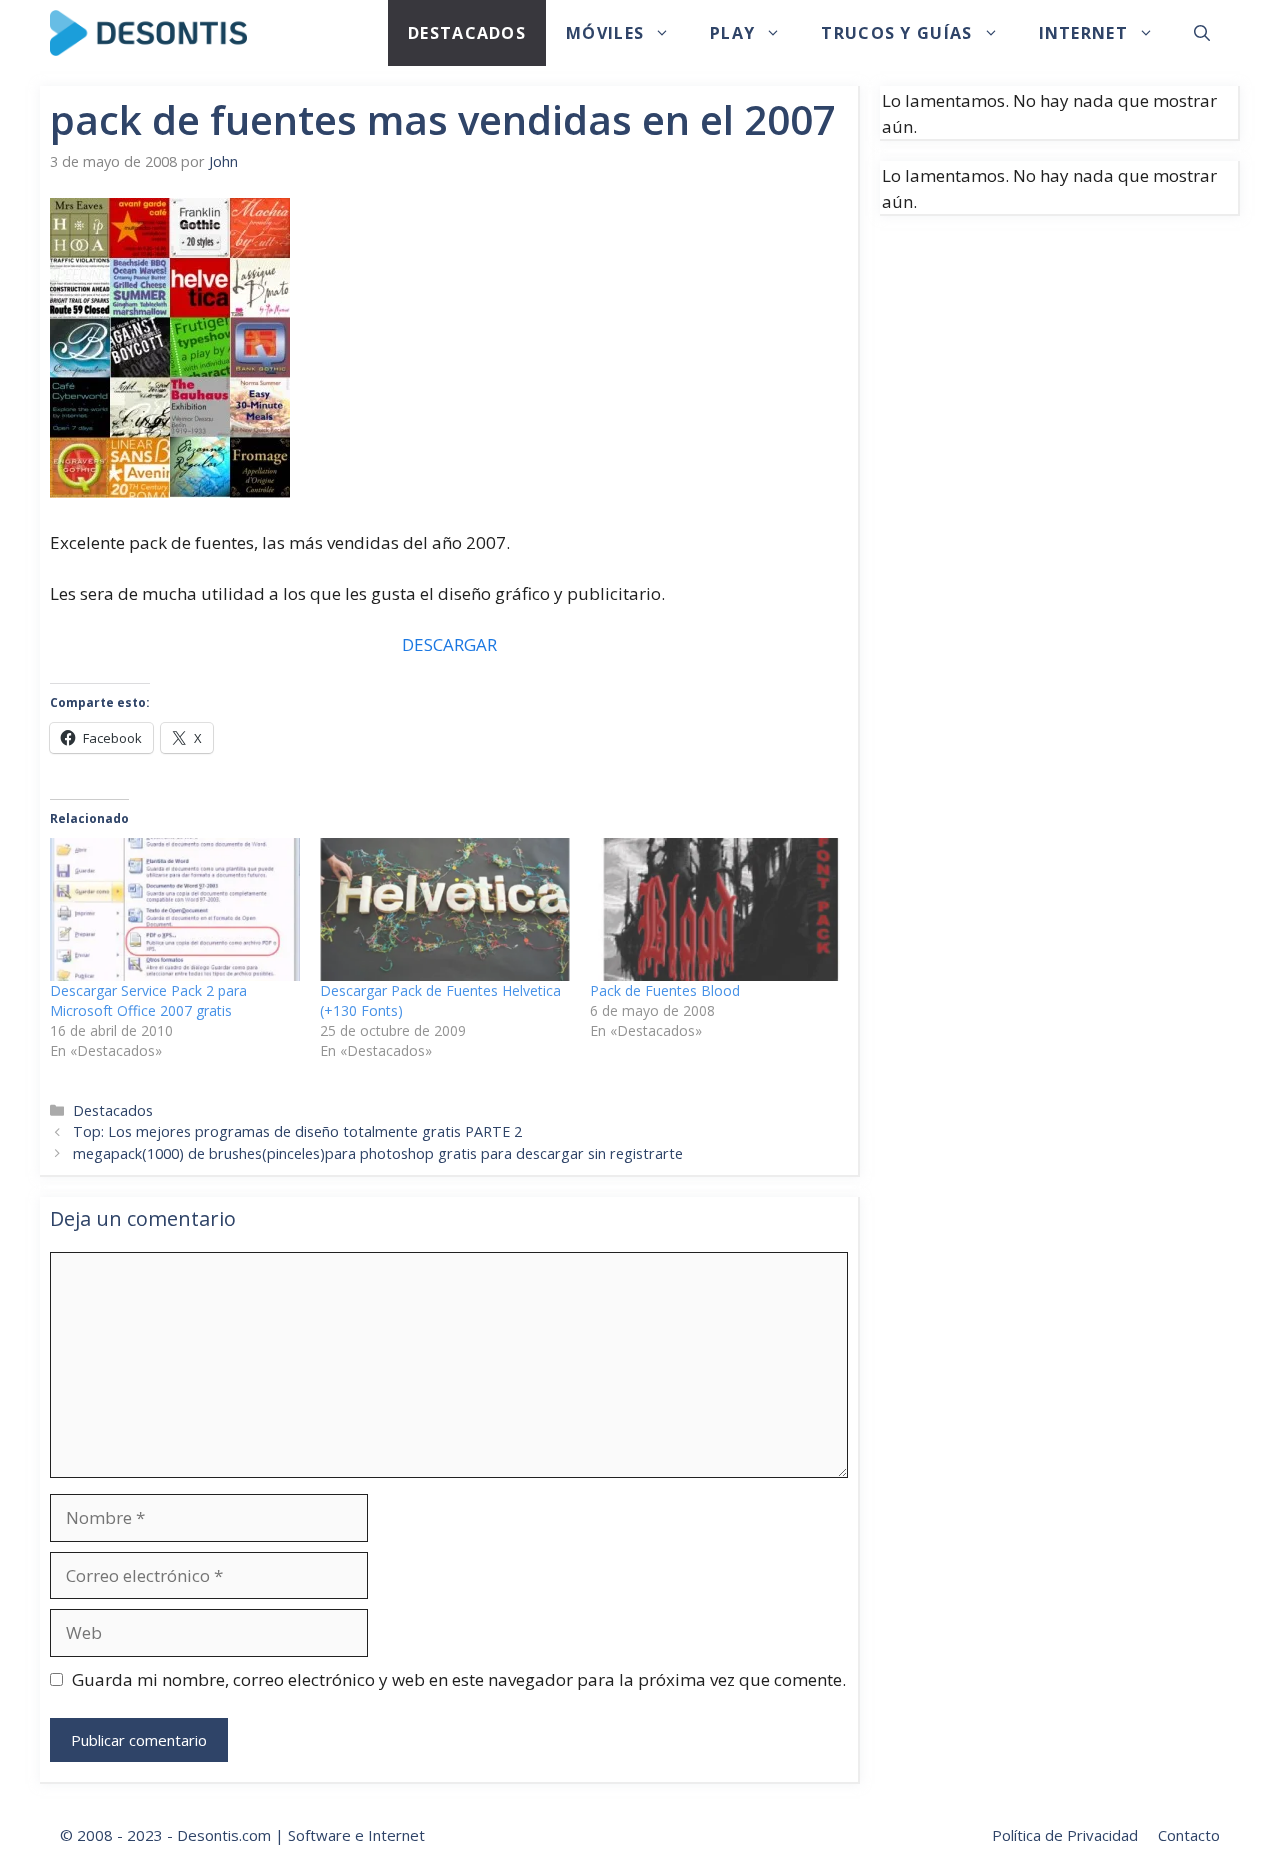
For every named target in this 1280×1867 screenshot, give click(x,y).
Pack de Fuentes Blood (665, 990)
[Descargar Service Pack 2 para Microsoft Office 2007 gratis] (175, 909)
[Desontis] (148, 33)
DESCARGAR (449, 644)
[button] (1202, 33)
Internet (1083, 33)
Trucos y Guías (896, 33)
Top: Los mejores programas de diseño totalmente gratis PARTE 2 (297, 1131)
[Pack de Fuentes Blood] (715, 909)
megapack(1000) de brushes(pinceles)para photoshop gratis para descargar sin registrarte (378, 1153)
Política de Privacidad (1065, 1835)
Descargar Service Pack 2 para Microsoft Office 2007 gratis (148, 1000)
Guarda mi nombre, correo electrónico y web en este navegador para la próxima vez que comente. (459, 1679)
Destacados (467, 33)
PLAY (732, 33)
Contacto (1189, 1835)
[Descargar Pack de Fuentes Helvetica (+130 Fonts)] (445, 909)
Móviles (605, 33)
